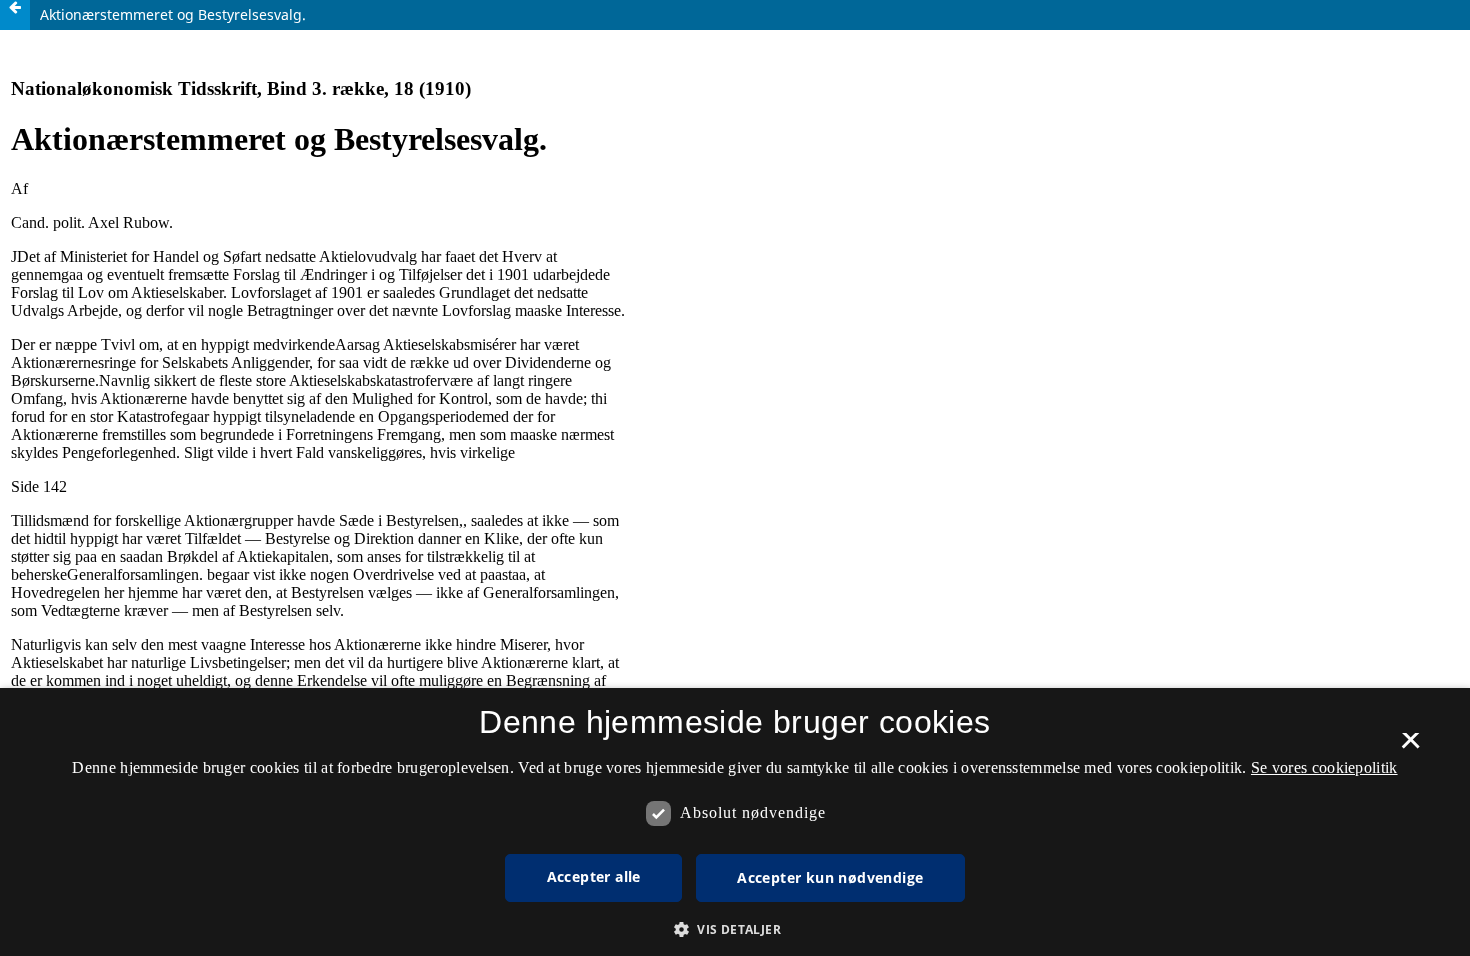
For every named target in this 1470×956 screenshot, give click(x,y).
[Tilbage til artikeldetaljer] (15, 15)
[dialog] (735, 822)
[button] (735, 929)
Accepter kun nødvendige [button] (830, 877)
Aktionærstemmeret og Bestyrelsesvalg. (173, 14)
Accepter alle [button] (594, 876)
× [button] (1410, 747)
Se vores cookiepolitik (1324, 767)
